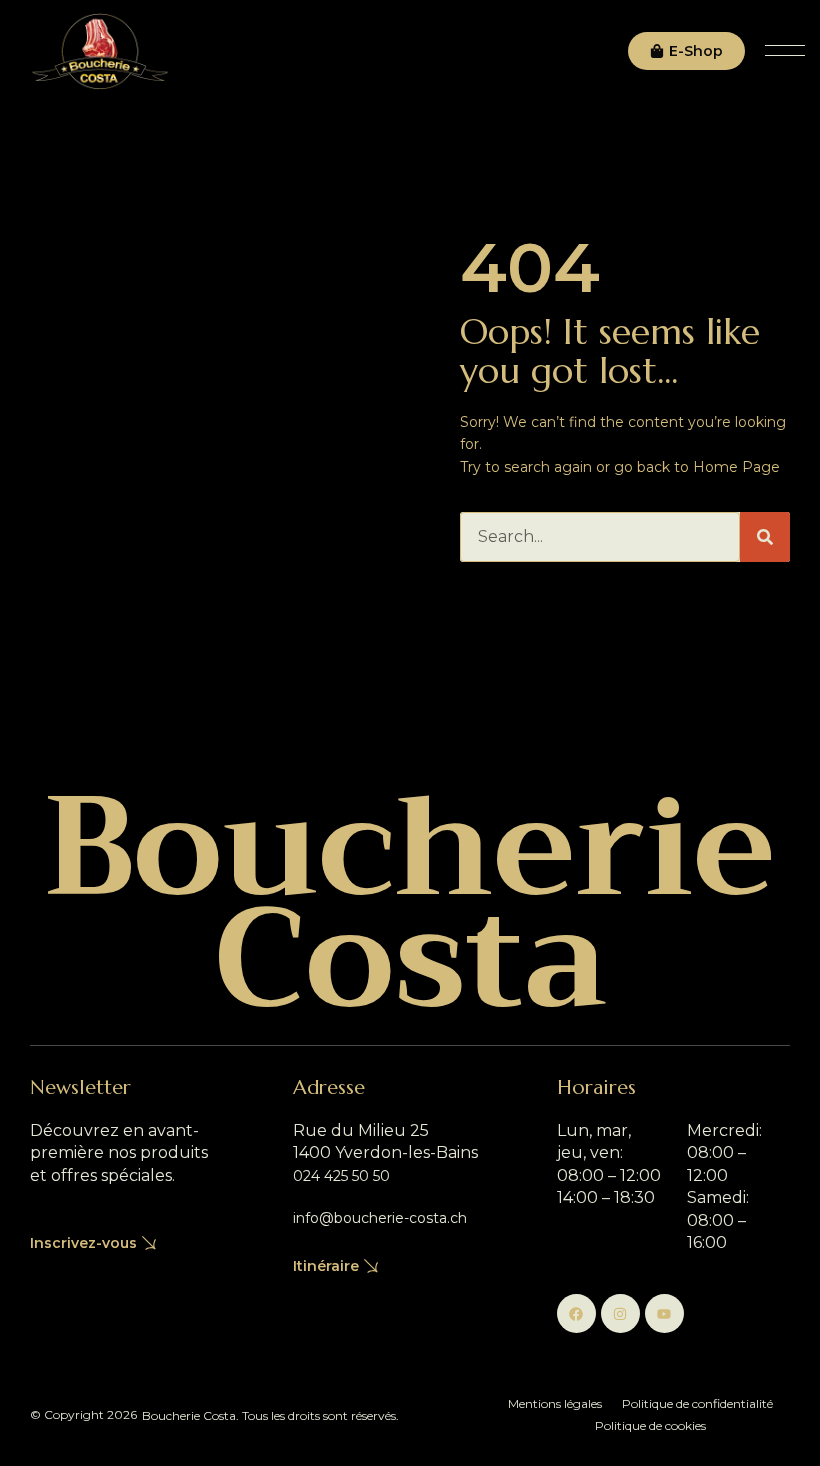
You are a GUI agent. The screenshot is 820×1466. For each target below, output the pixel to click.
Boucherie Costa (410, 903)
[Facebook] (576, 1313)
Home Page (736, 467)
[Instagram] (620, 1313)
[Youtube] (664, 1313)
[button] (785, 51)
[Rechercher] (765, 537)
